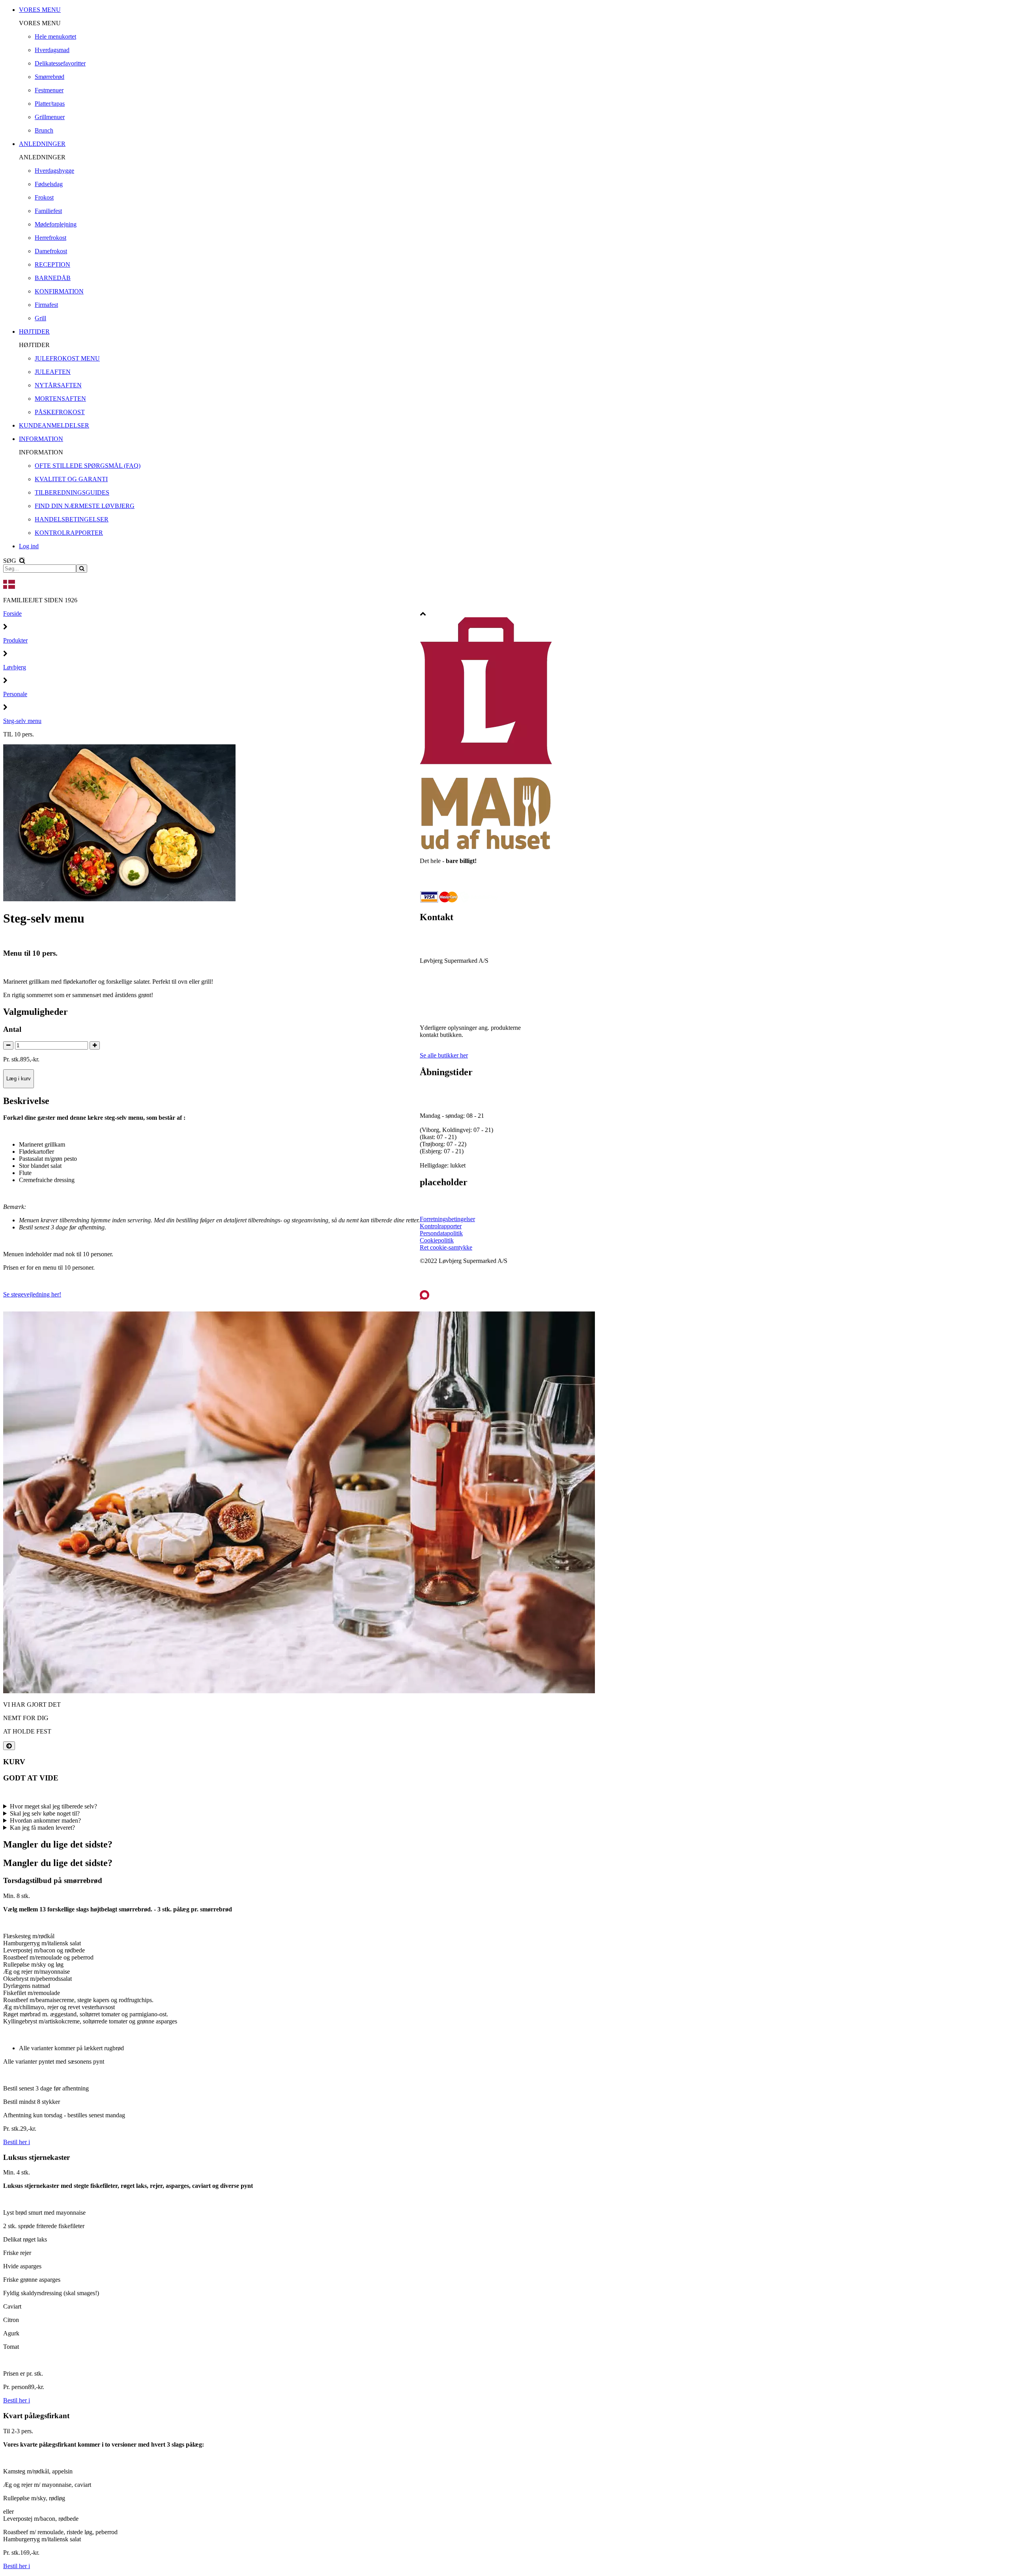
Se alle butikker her (444, 1055)
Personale (15, 694)
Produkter (15, 640)
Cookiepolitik (437, 1240)
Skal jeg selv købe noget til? (45, 1813)
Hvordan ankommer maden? (45, 1820)
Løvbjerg (15, 667)
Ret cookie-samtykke (446, 1247)
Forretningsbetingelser (447, 1219)
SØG (10, 561)
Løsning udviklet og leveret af (467, 1280)
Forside (12, 614)
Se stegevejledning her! (32, 1294)
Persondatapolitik (441, 1233)
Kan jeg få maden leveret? (42, 1828)
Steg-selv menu (22, 721)
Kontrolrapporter (441, 1226)
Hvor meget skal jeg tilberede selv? (53, 1806)
